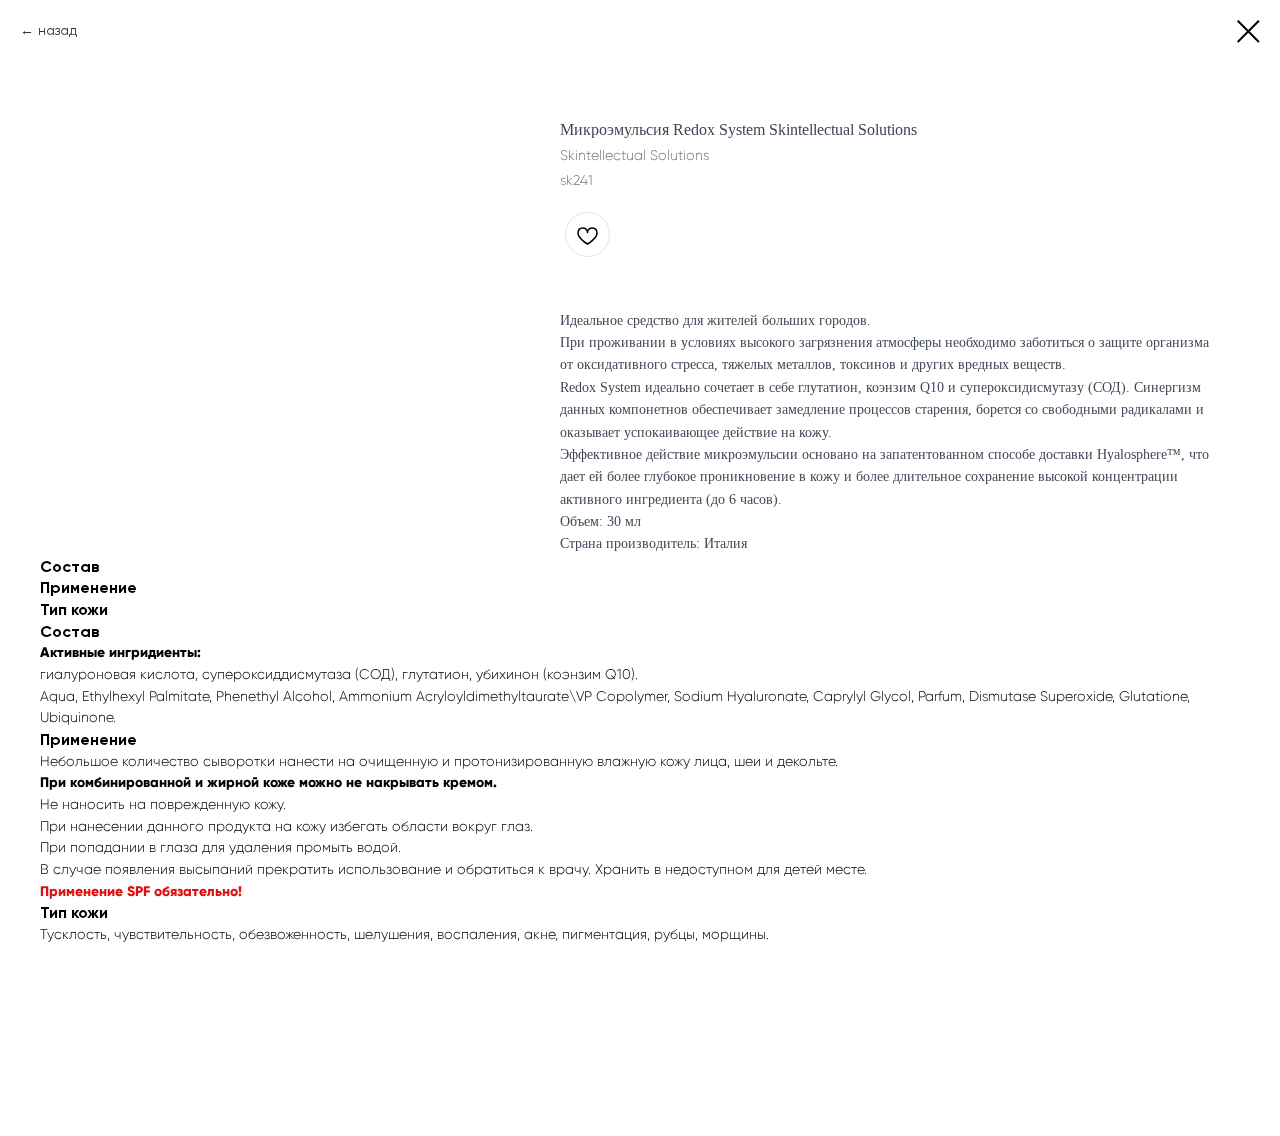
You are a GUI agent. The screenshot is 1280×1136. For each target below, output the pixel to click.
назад (57, 30)
